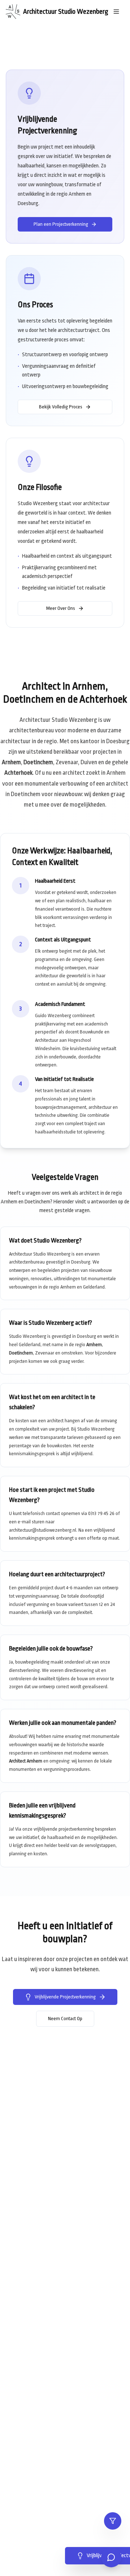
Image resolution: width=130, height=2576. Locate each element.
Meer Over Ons (61, 608)
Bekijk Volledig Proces (61, 407)
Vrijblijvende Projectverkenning (65, 1997)
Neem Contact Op (65, 2019)
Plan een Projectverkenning (61, 224)
